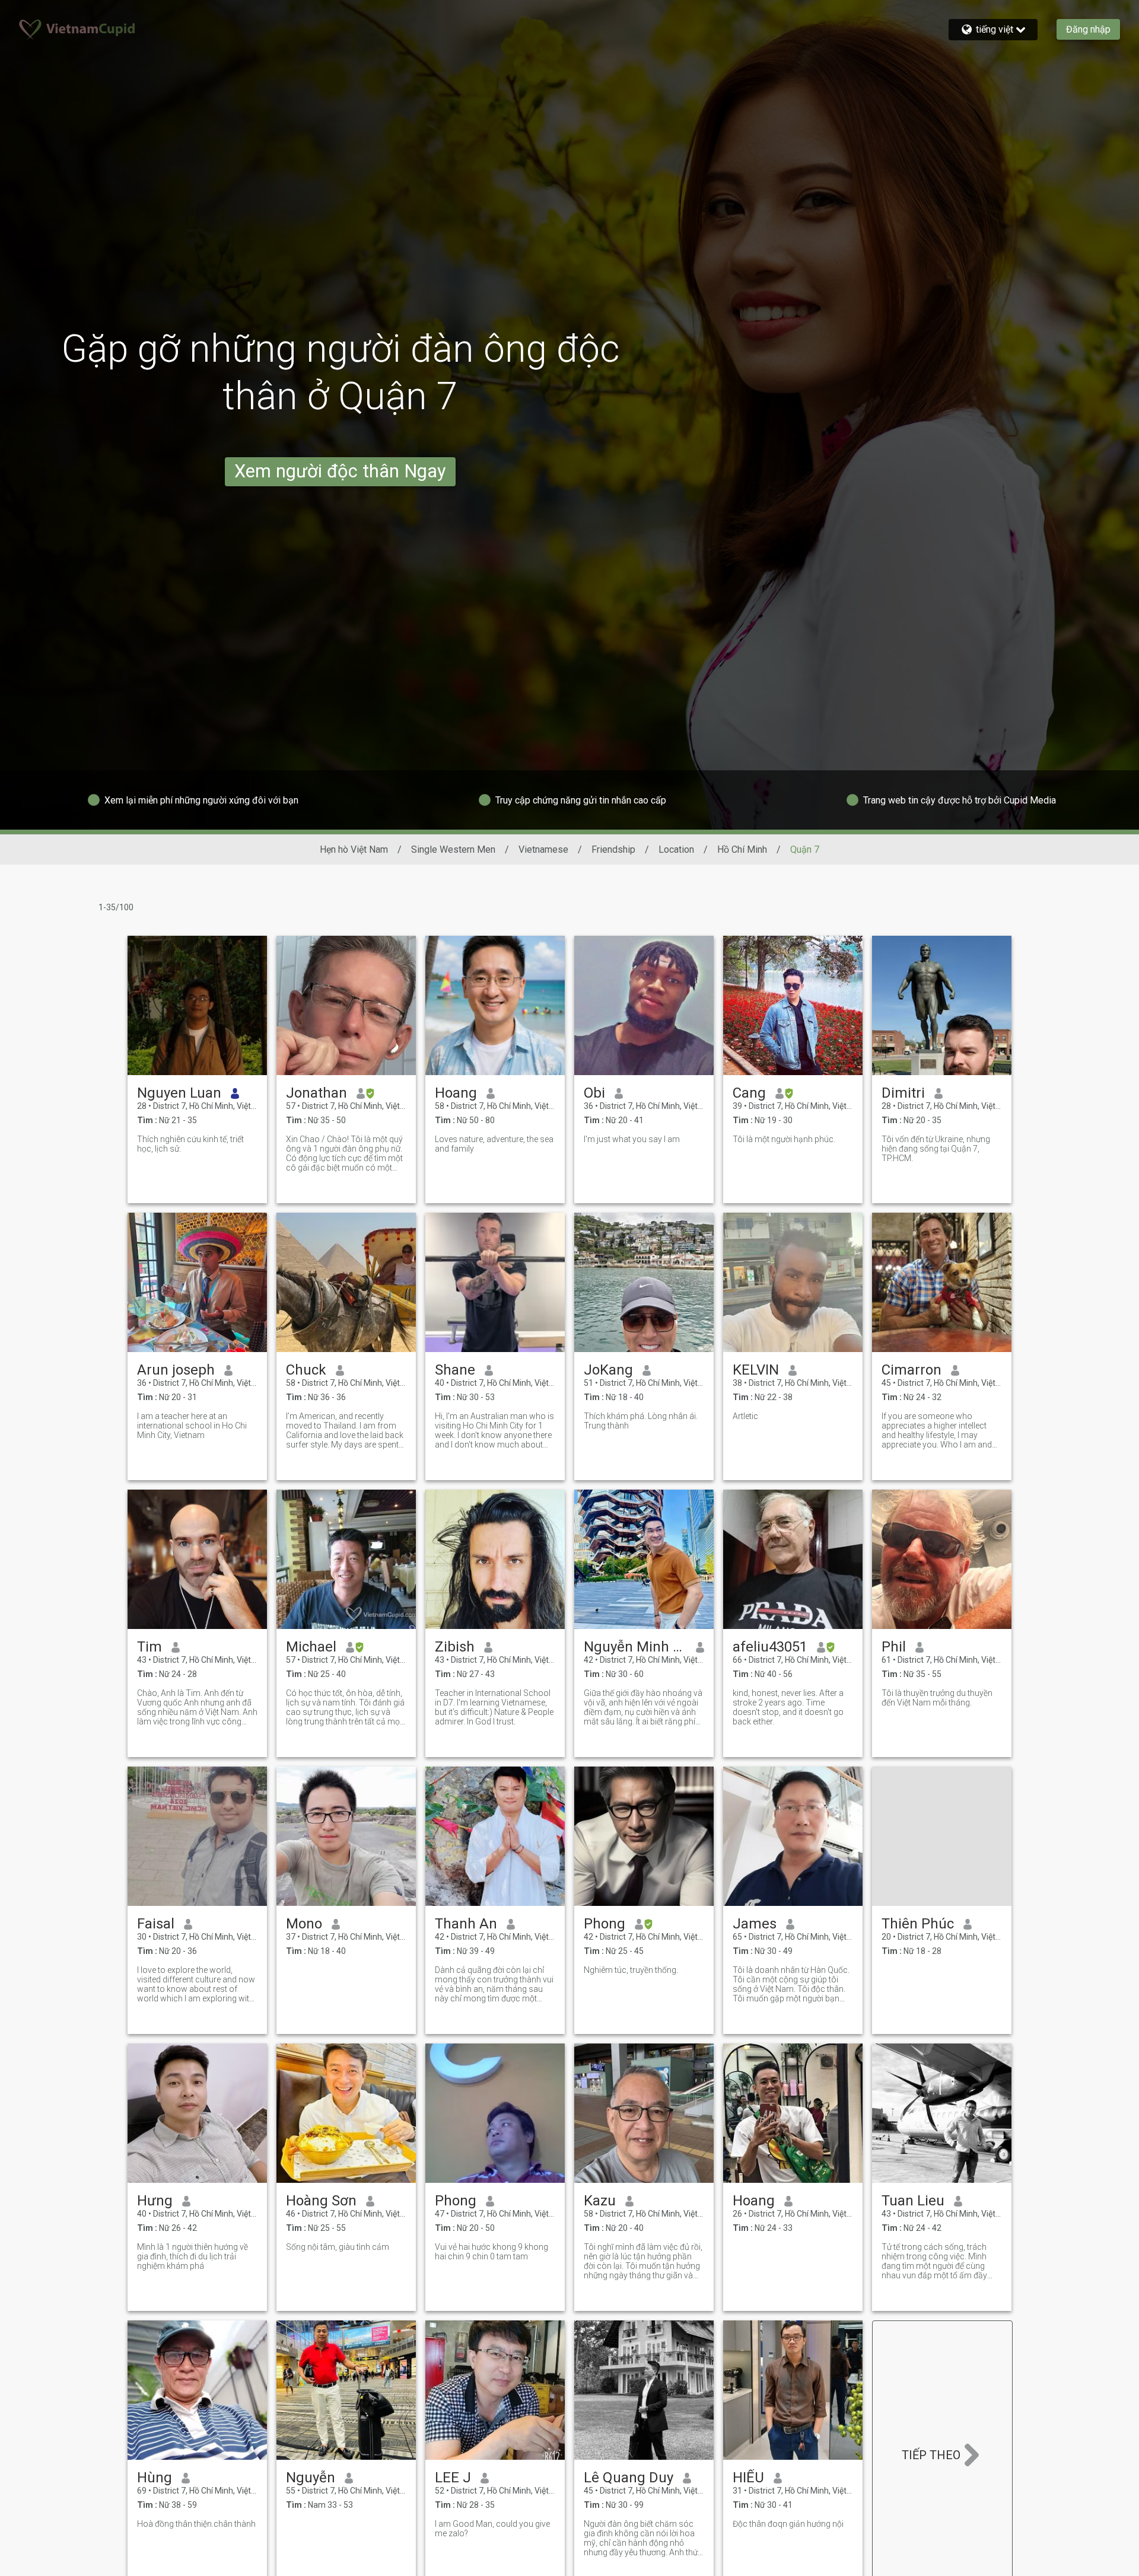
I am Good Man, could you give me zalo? (492, 2529)
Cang (749, 1093)
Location (676, 849)
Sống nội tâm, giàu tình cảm (338, 2247)
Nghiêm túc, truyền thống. (631, 1970)
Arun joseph (176, 1370)
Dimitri (903, 1093)
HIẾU (748, 2478)
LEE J (453, 2478)
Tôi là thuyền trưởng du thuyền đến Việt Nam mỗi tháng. (937, 1698)
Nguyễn (311, 2478)
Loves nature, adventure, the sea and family (494, 1144)
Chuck (306, 1370)
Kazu (600, 2201)
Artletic (745, 1416)
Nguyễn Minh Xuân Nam (635, 1647)
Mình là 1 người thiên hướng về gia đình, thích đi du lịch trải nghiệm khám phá (193, 2256)
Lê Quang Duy (629, 2478)
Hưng (155, 2201)
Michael (311, 1647)
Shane (455, 1370)
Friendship (613, 849)
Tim (149, 1647)
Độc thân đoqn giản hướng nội (788, 2524)
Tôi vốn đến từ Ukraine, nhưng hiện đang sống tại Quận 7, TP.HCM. (936, 1149)
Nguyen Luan (179, 1093)
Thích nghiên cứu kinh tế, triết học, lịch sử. (190, 1144)
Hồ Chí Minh (742, 849)
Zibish (455, 1647)
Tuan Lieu (913, 2201)
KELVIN (756, 1370)
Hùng (155, 2478)
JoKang (608, 1370)
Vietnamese (543, 849)
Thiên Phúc (918, 1924)
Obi (594, 1093)
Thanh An (466, 1924)
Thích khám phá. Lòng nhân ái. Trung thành (641, 1421)
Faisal (156, 1924)
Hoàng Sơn (321, 2201)
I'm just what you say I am (632, 1139)
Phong (605, 1924)
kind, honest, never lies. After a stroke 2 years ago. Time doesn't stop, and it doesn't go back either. (788, 1707)
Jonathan (316, 1093)
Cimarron (911, 1370)
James (755, 1924)
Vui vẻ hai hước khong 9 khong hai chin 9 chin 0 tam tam (491, 2252)
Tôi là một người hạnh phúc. (784, 1139)
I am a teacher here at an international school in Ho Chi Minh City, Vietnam (192, 1426)
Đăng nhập (1088, 29)
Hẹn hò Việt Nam (354, 849)
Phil (894, 1647)
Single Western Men (453, 849)
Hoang (456, 1093)
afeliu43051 (770, 1647)
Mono (304, 1924)
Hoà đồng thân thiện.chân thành (196, 2524)
